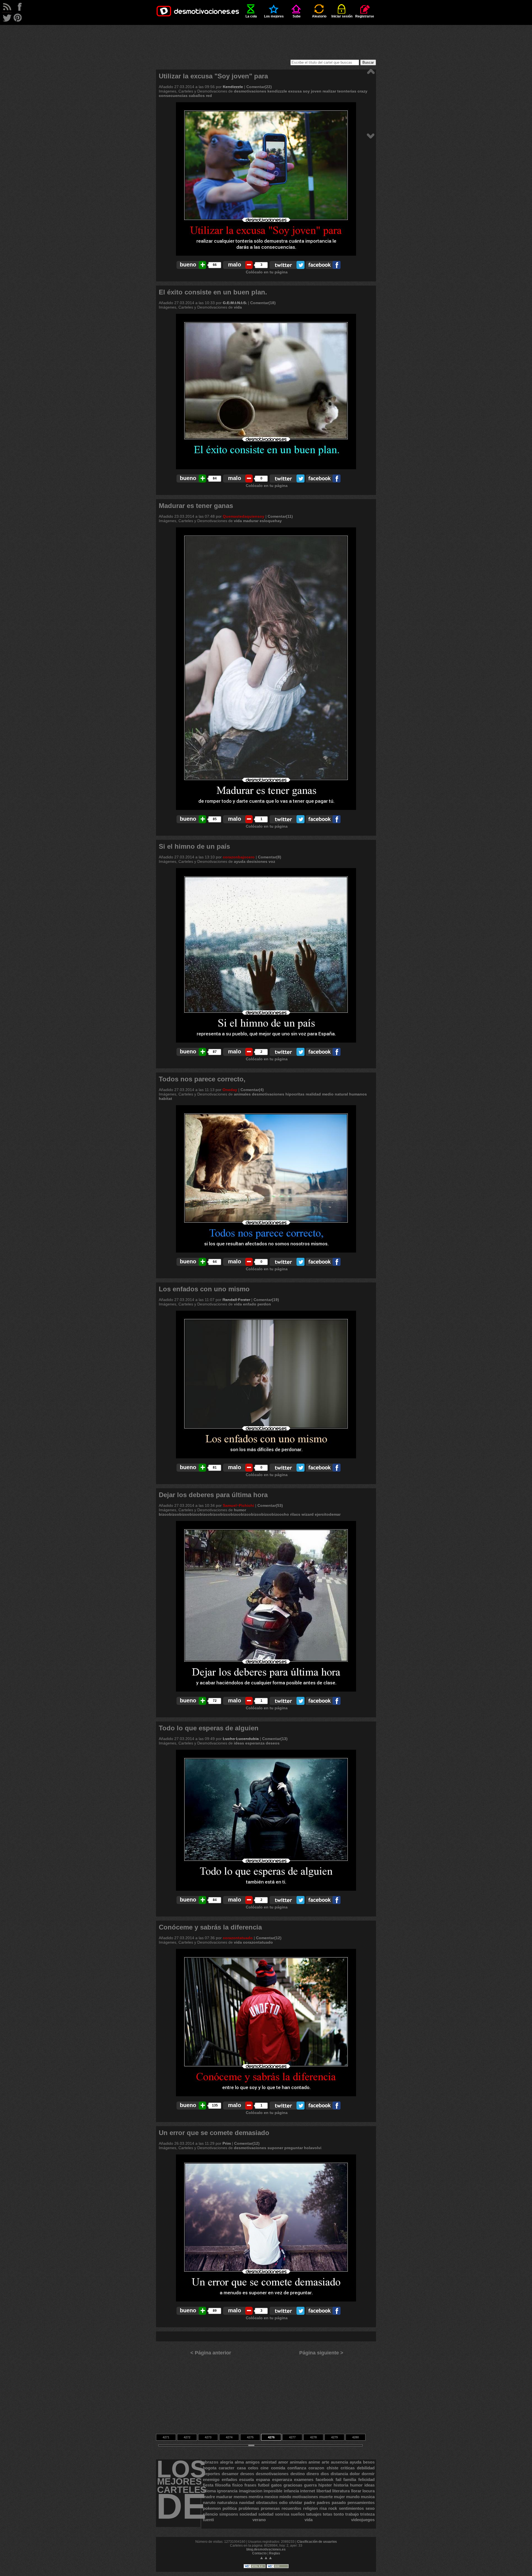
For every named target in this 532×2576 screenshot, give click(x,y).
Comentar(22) (259, 87)
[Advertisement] (266, 37)
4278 (313, 2437)
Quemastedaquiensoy (244, 516)
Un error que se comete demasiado (214, 2133)
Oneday (230, 1090)
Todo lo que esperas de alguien (209, 1728)
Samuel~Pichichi (238, 1505)
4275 (250, 2437)
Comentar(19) (266, 1300)
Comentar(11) (280, 516)
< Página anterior (211, 2353)
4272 (187, 2437)
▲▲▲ (266, 2558)
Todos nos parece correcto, (202, 1079)
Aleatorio (319, 16)
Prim (227, 2143)
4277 (292, 2437)
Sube (297, 16)
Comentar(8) (270, 857)
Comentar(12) (269, 1938)
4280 (355, 2437)
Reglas (275, 2553)
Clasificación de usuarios (317, 2542)
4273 (208, 2437)
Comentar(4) (252, 1090)
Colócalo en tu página (267, 272)
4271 (166, 2437)
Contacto (259, 2553)
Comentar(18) (263, 303)
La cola (251, 16)
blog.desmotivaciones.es (266, 2549)
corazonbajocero (239, 857)
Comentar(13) (275, 1739)
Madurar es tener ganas (196, 506)
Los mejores (274, 16)
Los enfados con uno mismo (204, 1289)
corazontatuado (238, 1938)
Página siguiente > (321, 2353)
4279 (334, 2437)
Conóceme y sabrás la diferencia (210, 1927)
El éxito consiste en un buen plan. (213, 292)
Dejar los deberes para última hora (213, 1495)
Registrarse (365, 16)
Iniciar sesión (342, 16)
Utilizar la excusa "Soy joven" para (213, 76)
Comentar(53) (270, 1505)
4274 (229, 2437)
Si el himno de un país (194, 846)
